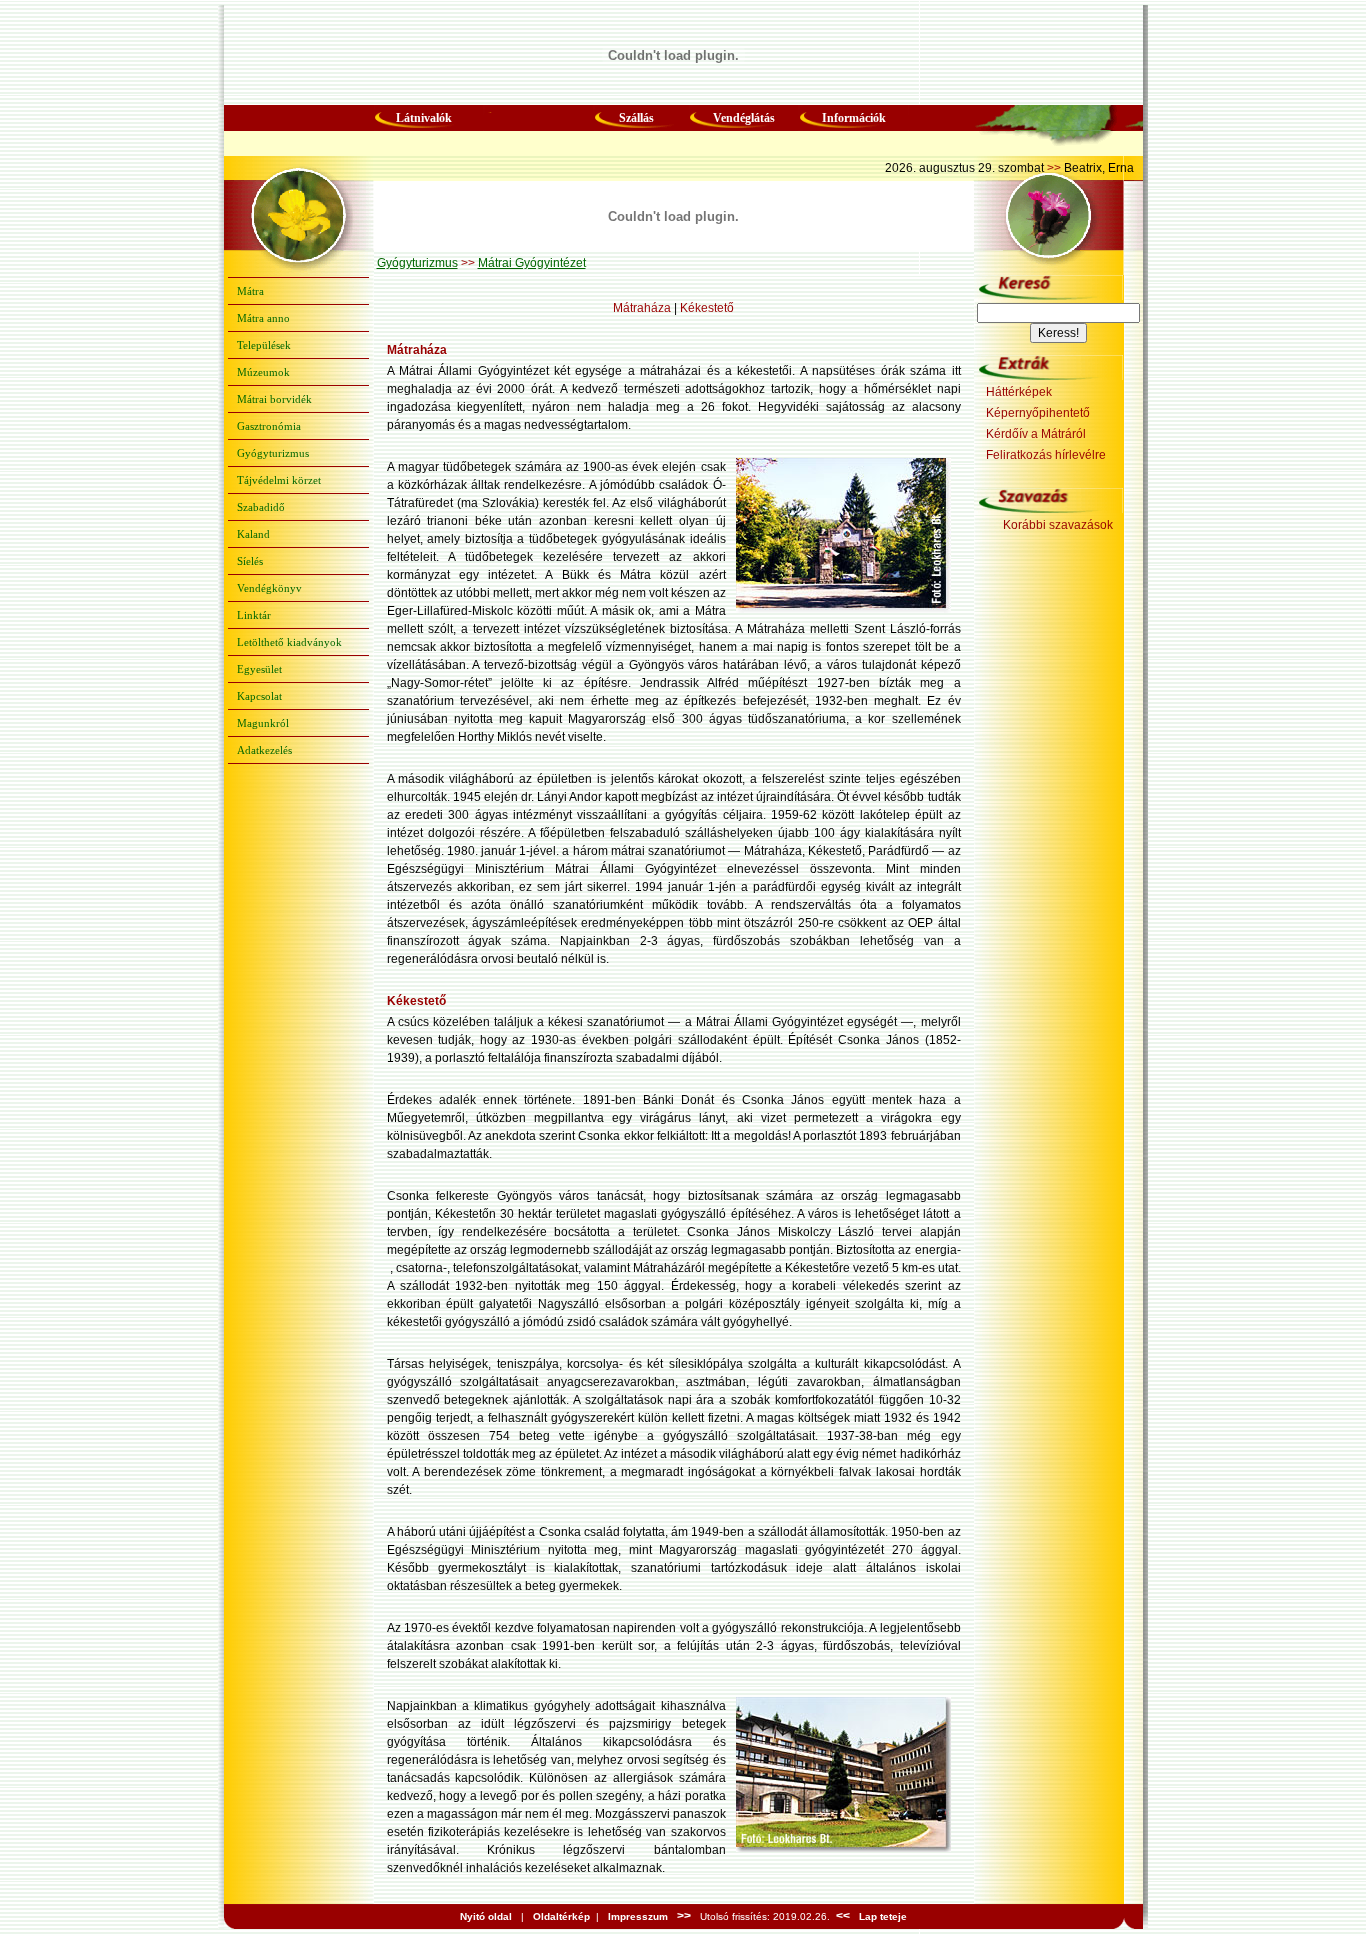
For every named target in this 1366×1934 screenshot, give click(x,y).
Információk (854, 118)
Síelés (250, 561)
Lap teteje (883, 1916)
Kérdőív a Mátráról (1036, 434)
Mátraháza (642, 308)
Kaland (253, 534)
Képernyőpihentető (1038, 413)
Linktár (254, 615)
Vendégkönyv (269, 588)
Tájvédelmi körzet (279, 480)
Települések (264, 345)
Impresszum (638, 1916)
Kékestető (707, 308)
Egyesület (259, 669)
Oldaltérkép (561, 1916)
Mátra (250, 291)
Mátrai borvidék (274, 399)
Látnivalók (424, 118)
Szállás (636, 118)
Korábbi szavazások (1058, 525)
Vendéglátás (744, 118)
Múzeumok (263, 372)
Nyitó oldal (486, 1916)
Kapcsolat (259, 696)
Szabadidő (261, 507)
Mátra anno (263, 318)
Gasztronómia (269, 426)
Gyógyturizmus (273, 453)
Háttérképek (1019, 392)
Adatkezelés (264, 750)
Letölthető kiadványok (289, 642)
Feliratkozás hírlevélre (1046, 455)
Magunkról (263, 723)
